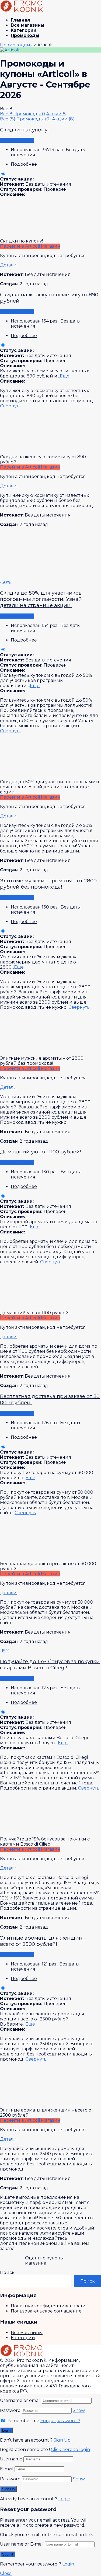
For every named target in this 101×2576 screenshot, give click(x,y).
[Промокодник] (22, 11)
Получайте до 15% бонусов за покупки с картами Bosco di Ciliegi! (50, 1665)
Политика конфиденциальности (48, 2306)
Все (6, 114)
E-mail (7, 2469)
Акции (56, 114)
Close (6, 2573)
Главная (20, 20)
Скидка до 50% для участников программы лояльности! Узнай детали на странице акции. (41, 599)
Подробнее (24, 164)
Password (10, 2410)
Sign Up (62, 2440)
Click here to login (70, 2450)
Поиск (7, 2272)
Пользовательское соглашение (46, 2311)
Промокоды (25, 35)
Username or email (20, 2400)
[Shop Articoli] (10, 50)
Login (64, 2499)
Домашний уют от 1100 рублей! (41, 1152)
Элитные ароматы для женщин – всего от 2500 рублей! (43, 1941)
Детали (8, 265)
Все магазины (28, 25)
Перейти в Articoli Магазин (30, 246)
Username (11, 2459)
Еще (65, 376)
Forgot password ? (60, 2421)
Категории (24, 30)
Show (79, 2410)
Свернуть (11, 406)
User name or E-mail (22, 2544)
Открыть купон (17, 140)
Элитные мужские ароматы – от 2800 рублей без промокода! (48, 884)
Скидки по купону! (24, 130)
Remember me (22, 2421)
